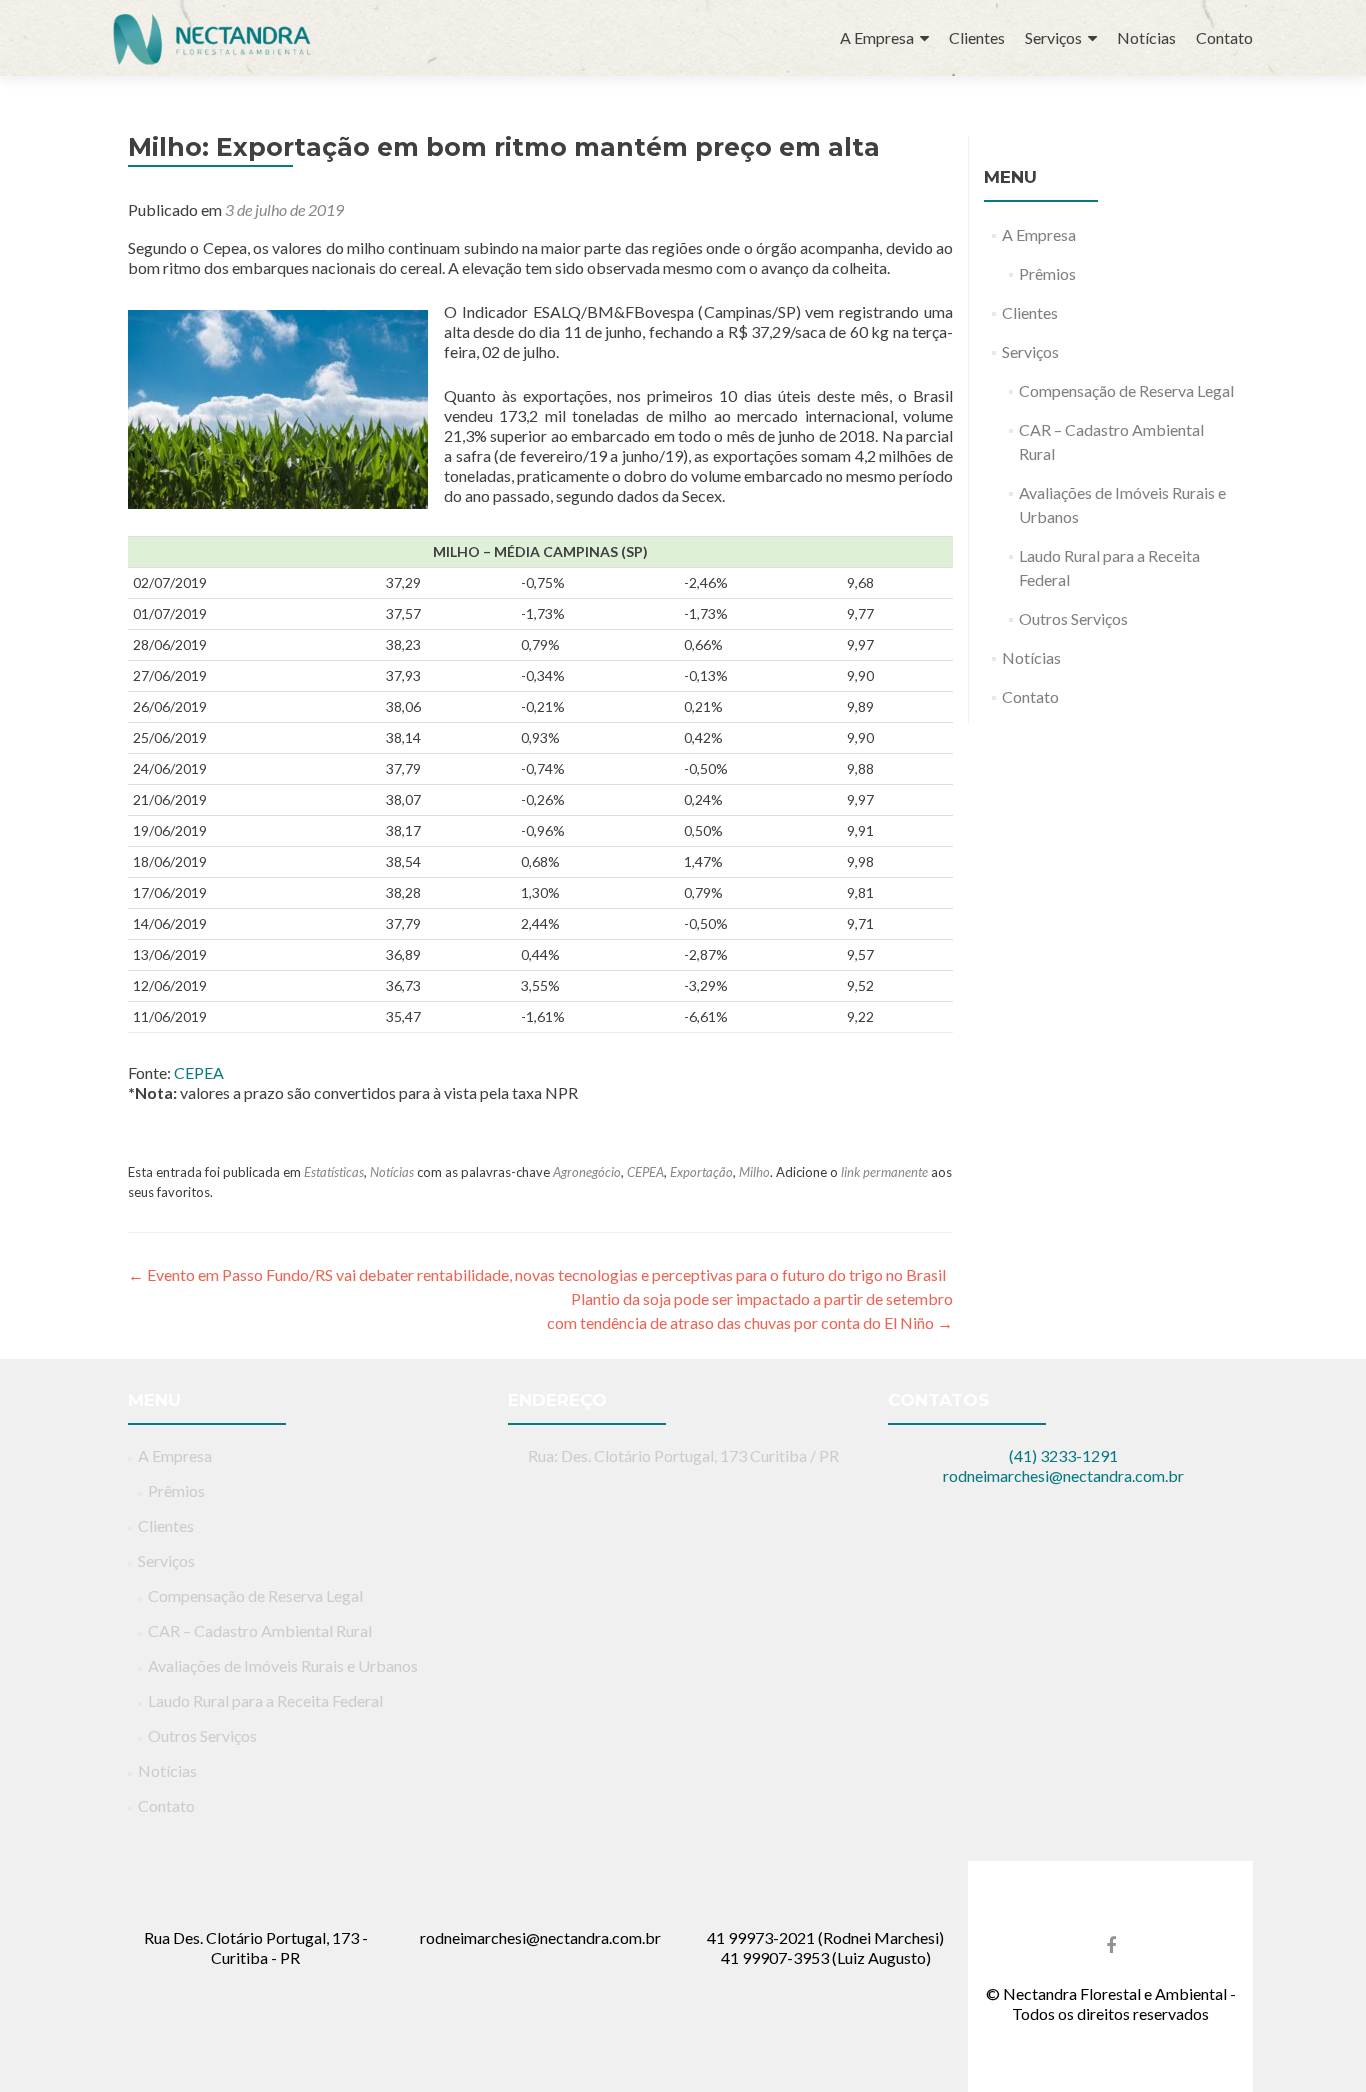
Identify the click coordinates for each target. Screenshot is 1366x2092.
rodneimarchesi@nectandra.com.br (1063, 1475)
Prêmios (1047, 273)
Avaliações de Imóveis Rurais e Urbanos (283, 1665)
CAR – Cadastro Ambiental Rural (260, 1630)
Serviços (1053, 37)
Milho (754, 1172)
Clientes (977, 37)
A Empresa (877, 37)
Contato (1224, 37)
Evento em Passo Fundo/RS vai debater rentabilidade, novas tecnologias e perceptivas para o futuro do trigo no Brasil (537, 1274)
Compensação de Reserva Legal (1126, 390)
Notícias (1146, 37)
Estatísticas (334, 1172)
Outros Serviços (1073, 618)
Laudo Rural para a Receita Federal (265, 1700)
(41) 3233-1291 (1063, 1455)
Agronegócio (587, 1172)
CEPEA (199, 1072)
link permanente (884, 1172)
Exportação (701, 1172)
